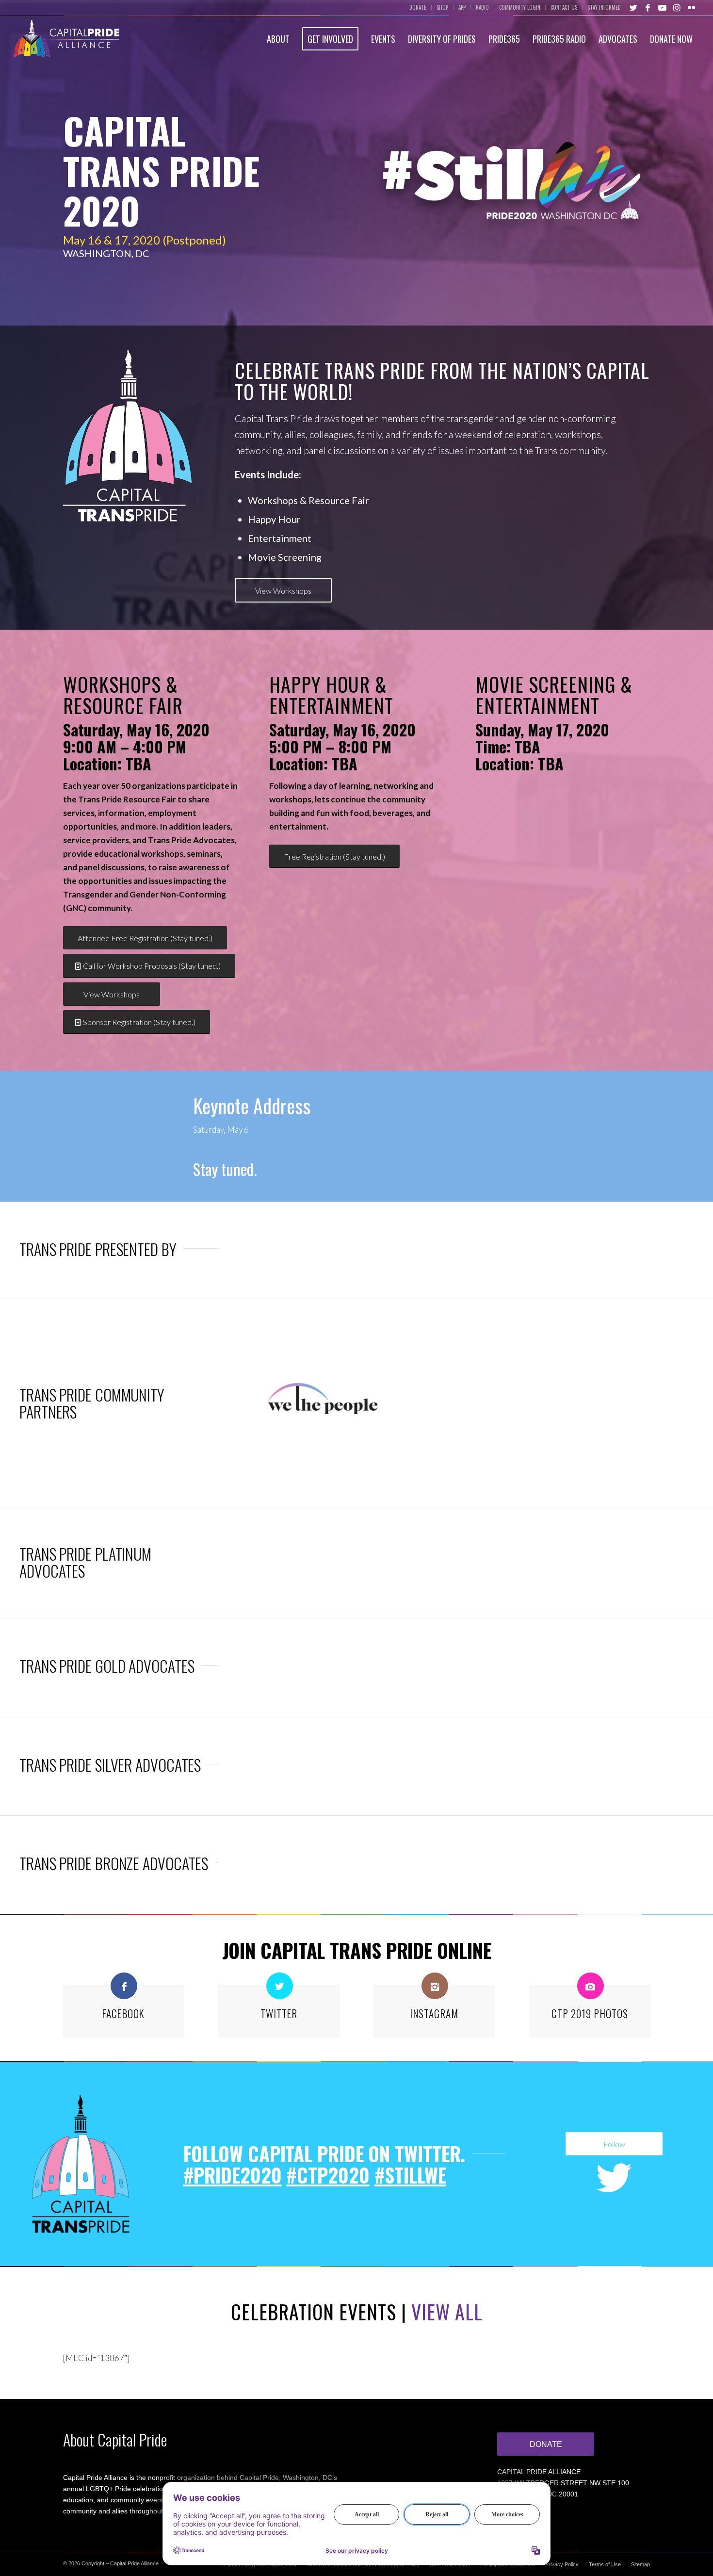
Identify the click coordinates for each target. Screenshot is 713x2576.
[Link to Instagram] (677, 7)
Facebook (123, 2014)
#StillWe (410, 2175)
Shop (442, 7)
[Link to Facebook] (648, 7)
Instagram (434, 2014)
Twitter (279, 2014)
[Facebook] (124, 1986)
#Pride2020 (233, 2175)
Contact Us (564, 7)
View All (447, 2312)
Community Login (520, 7)
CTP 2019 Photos (590, 2014)
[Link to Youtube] (663, 7)
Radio (482, 7)
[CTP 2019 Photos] (591, 1986)
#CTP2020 (328, 2175)
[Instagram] (435, 1986)
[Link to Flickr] (692, 7)
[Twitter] (280, 1986)
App (462, 7)
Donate (418, 7)
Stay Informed (604, 7)
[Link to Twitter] (633, 7)
